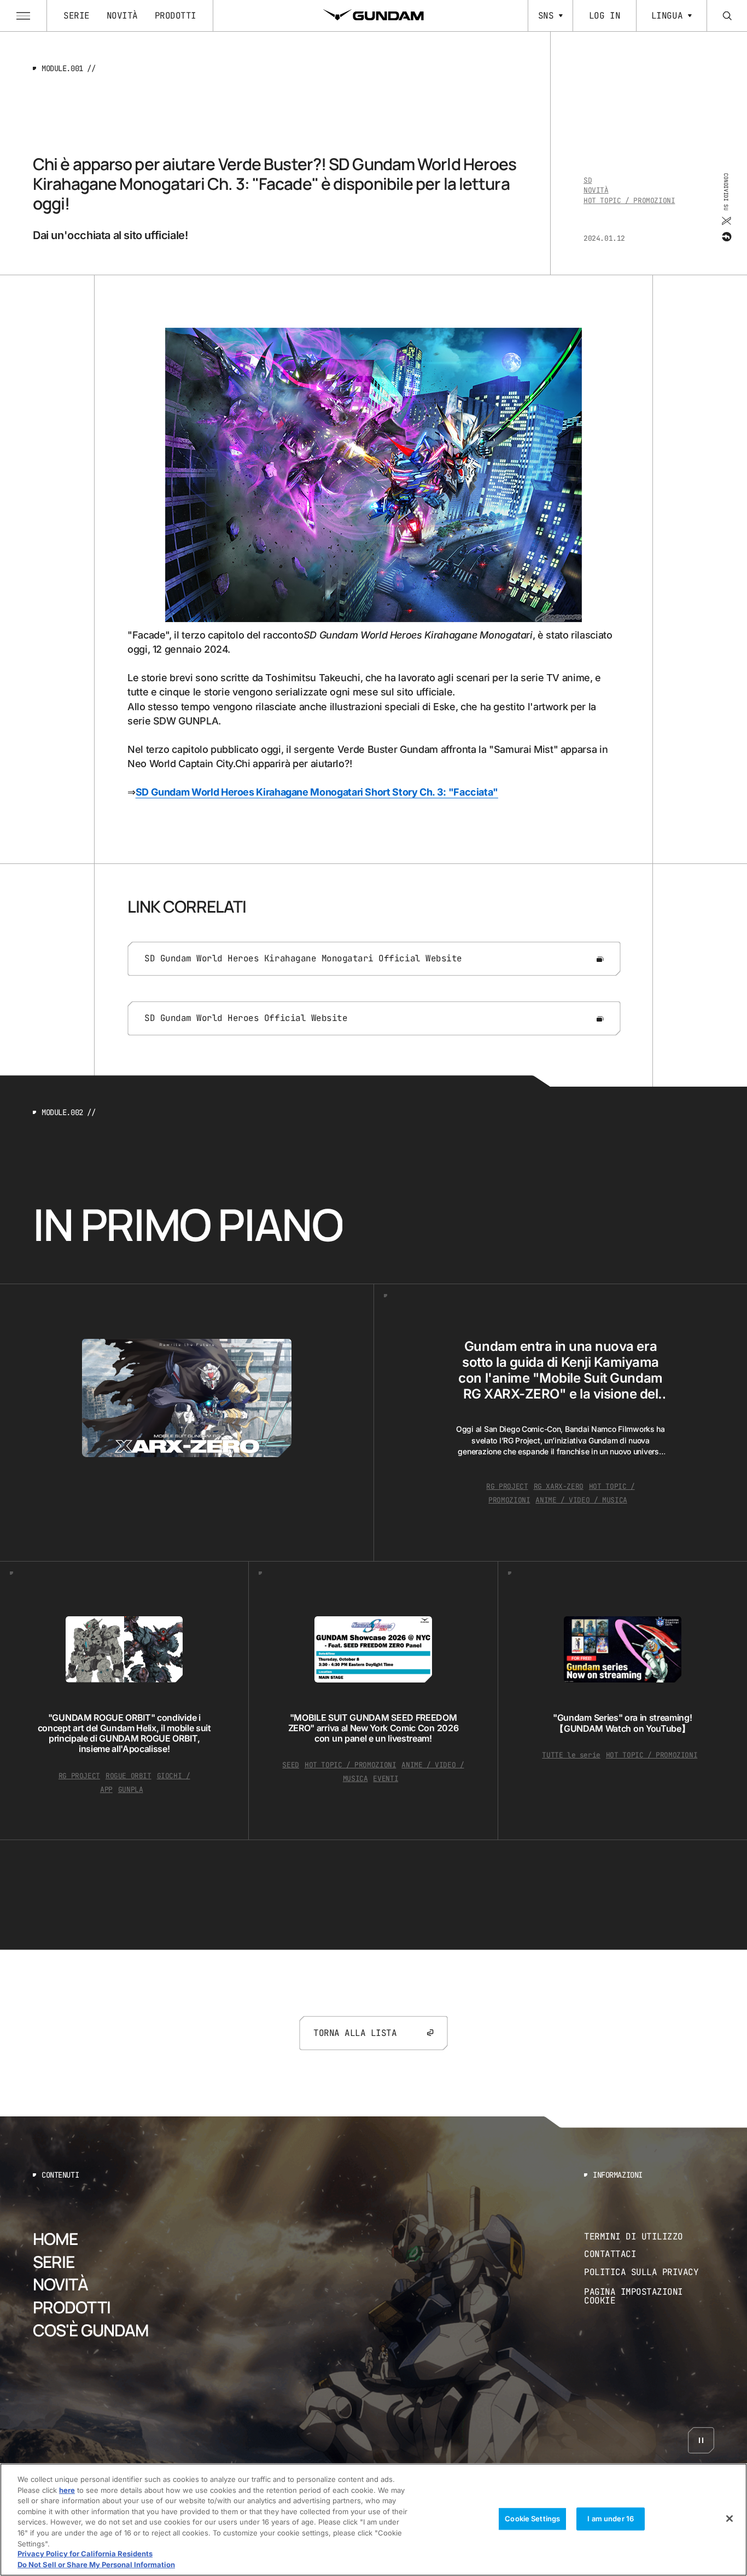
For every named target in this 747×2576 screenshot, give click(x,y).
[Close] (730, 2519)
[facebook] (726, 237)
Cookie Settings (532, 2519)
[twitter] (726, 221)
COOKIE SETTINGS (649, 2296)
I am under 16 (611, 2519)
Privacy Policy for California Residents (85, 2554)
